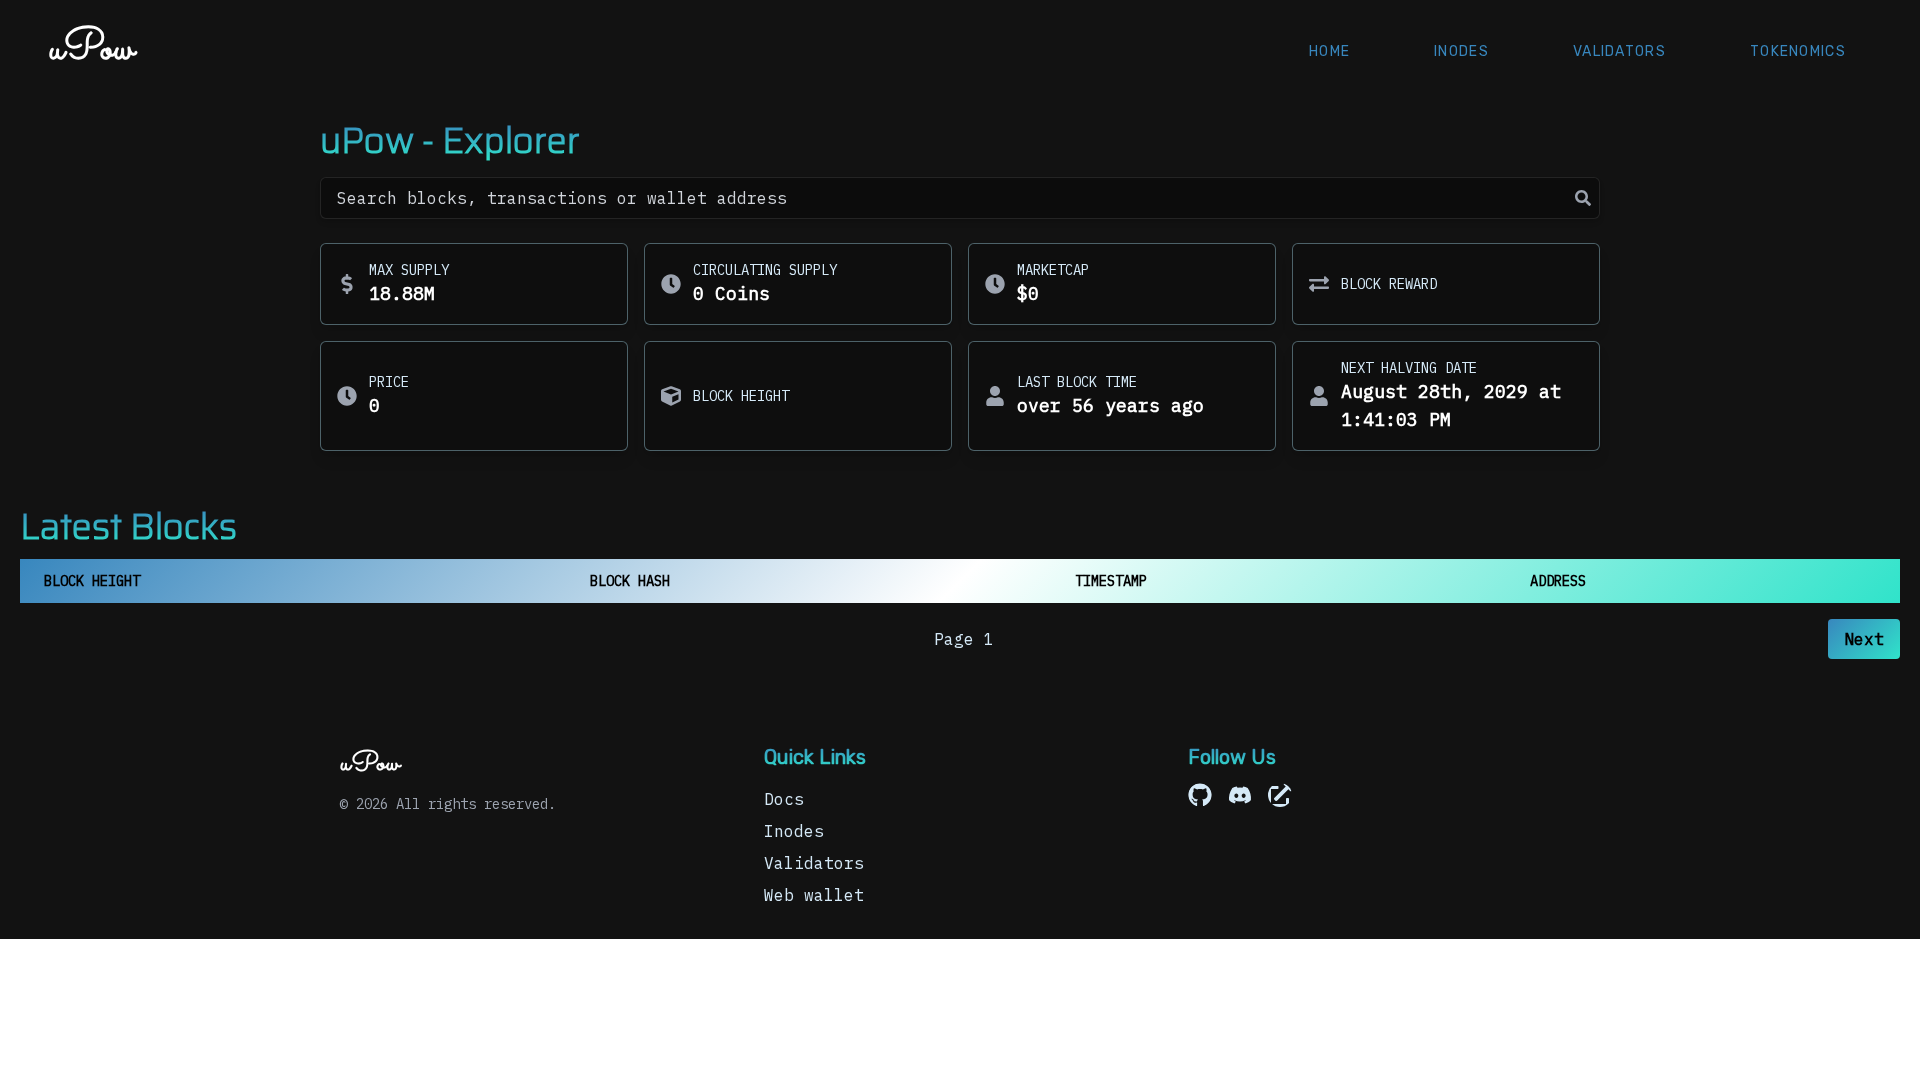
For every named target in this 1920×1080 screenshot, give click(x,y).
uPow (91, 49)
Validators (1619, 51)
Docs (784, 799)
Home (1329, 51)
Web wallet (814, 895)
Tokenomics (1798, 51)
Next (1864, 639)
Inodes (1461, 51)
